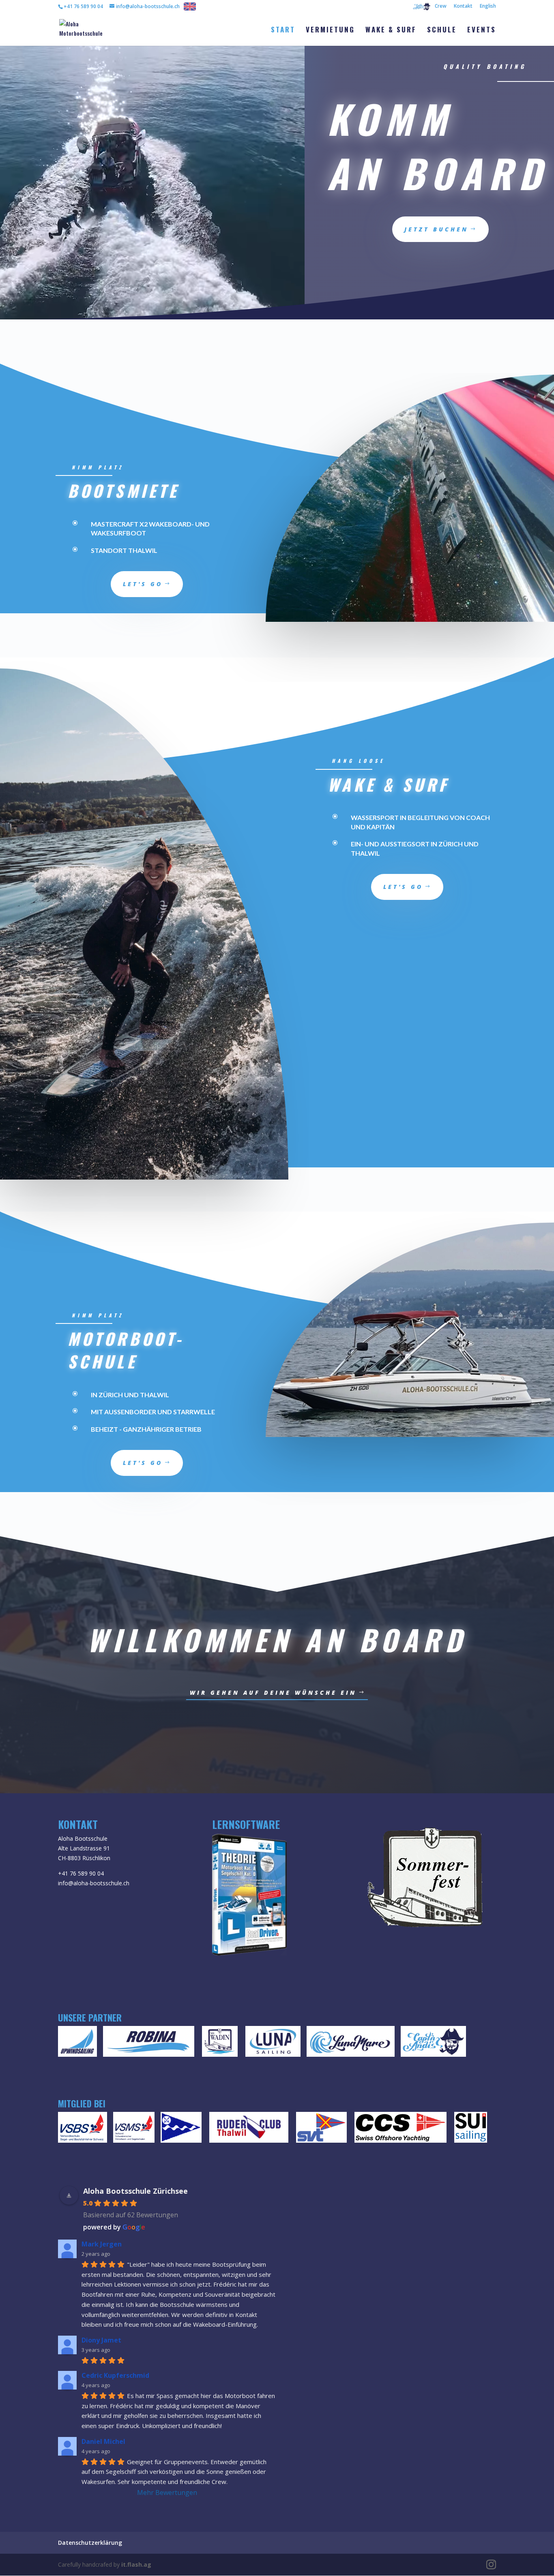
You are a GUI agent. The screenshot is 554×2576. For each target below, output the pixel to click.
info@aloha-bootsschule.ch (94, 1883)
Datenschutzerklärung (90, 2543)
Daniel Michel (103, 2441)
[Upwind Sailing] (77, 2043)
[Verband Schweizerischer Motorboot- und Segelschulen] (134, 2129)
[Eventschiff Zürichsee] (220, 2043)
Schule (442, 31)
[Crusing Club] (400, 2129)
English (488, 6)
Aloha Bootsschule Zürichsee (135, 2191)
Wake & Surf (391, 31)
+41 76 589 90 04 (81, 1873)
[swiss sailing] (471, 2129)
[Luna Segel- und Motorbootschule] (273, 2043)
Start (283, 31)
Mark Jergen (102, 2244)
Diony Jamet (101, 2340)
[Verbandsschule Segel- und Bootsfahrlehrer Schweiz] (83, 2129)
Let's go (143, 584)
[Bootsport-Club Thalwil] (181, 2129)
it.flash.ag (136, 2564)
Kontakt (463, 6)
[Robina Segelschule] (149, 2043)
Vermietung (330, 31)
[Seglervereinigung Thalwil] (321, 2129)
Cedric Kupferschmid (115, 2375)
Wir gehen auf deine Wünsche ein (273, 1693)
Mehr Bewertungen (167, 2492)
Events (482, 31)
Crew (441, 6)
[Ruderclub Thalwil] (249, 2129)
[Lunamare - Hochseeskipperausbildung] (351, 2043)
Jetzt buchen (436, 229)
